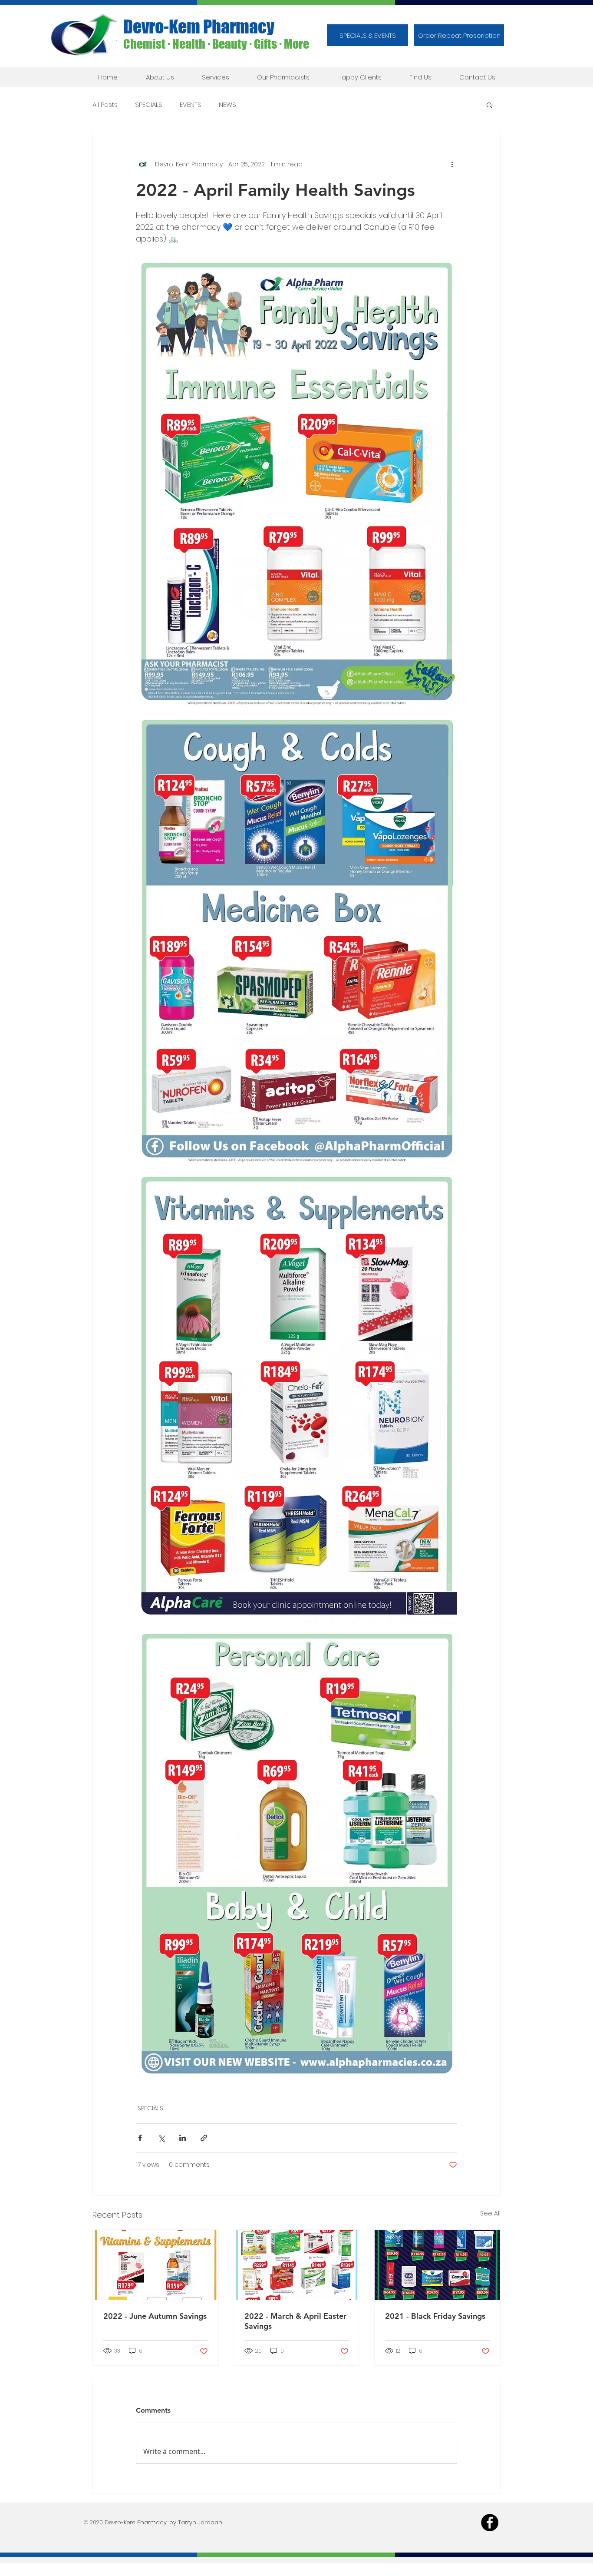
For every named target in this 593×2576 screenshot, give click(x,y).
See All (490, 2213)
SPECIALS (149, 105)
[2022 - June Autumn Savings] (156, 2265)
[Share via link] (204, 2138)
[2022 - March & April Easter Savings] (297, 2265)
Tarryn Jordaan (200, 2522)
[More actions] (452, 164)
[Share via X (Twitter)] (161, 2138)
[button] (459, 35)
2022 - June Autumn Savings (155, 2316)
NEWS (227, 105)
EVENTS (191, 105)
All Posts (105, 105)
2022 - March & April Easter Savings (295, 2321)
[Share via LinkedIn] (183, 2138)
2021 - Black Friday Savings (435, 2316)
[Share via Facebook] (140, 2138)
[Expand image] (296, 484)
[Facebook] (490, 2523)
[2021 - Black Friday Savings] (437, 2265)
